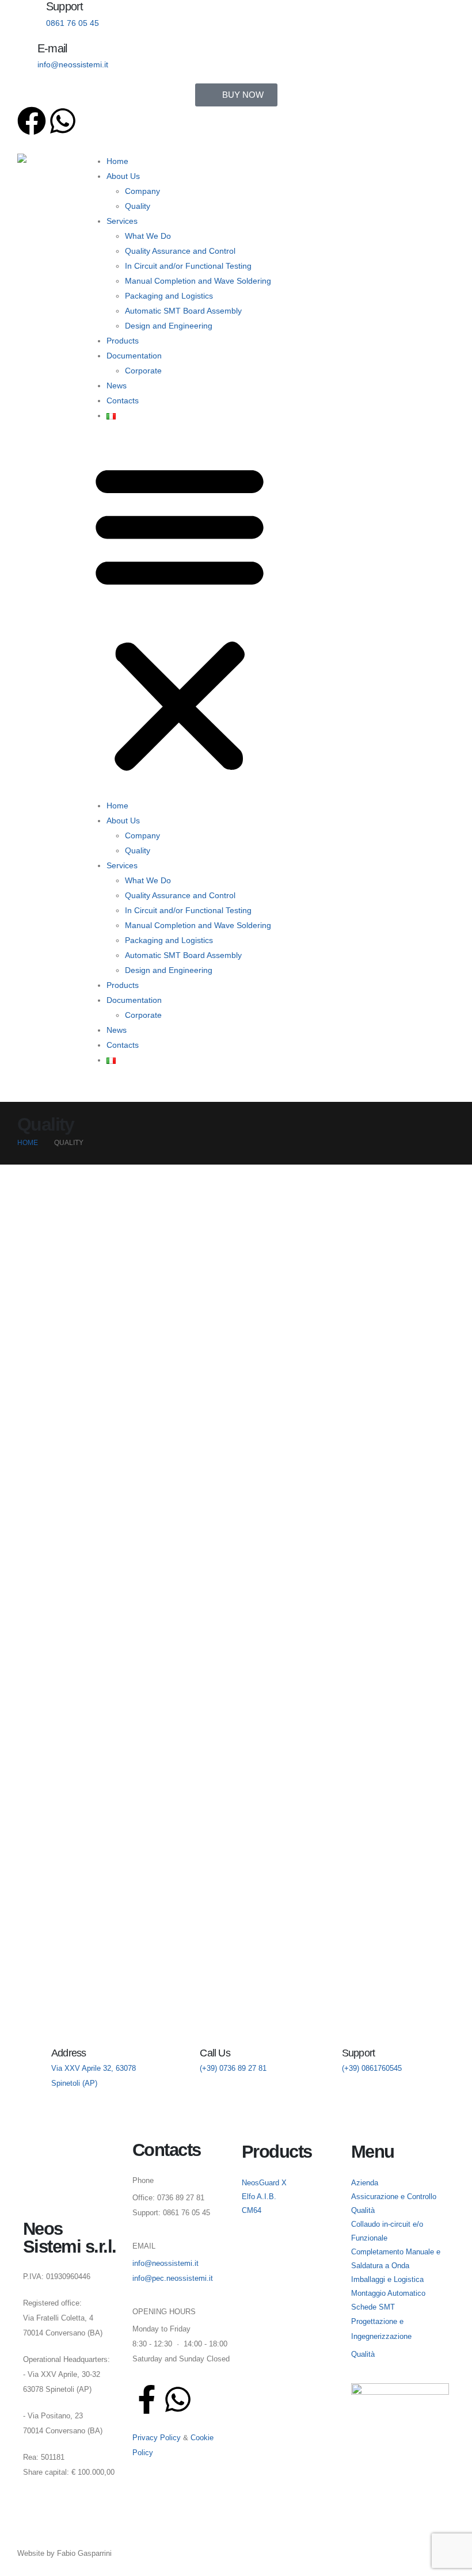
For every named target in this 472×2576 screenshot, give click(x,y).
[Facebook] (32, 121)
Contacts (123, 400)
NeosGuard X (264, 2183)
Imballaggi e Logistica (387, 2280)
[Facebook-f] (147, 2399)
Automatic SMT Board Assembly (183, 311)
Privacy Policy (157, 2438)
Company (142, 191)
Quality (138, 206)
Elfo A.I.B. (259, 2197)
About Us (123, 176)
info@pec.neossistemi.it (173, 2279)
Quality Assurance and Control (180, 251)
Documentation (134, 356)
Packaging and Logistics (169, 296)
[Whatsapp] (63, 121)
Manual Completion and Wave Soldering (198, 281)
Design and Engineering (169, 326)
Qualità (363, 2354)
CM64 (252, 2211)
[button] (180, 615)
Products (123, 341)
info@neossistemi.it (165, 2264)
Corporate (143, 371)
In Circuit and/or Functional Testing (188, 266)
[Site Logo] (53, 170)
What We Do (148, 236)
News (117, 386)
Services (122, 221)
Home (117, 161)
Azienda (365, 2183)
